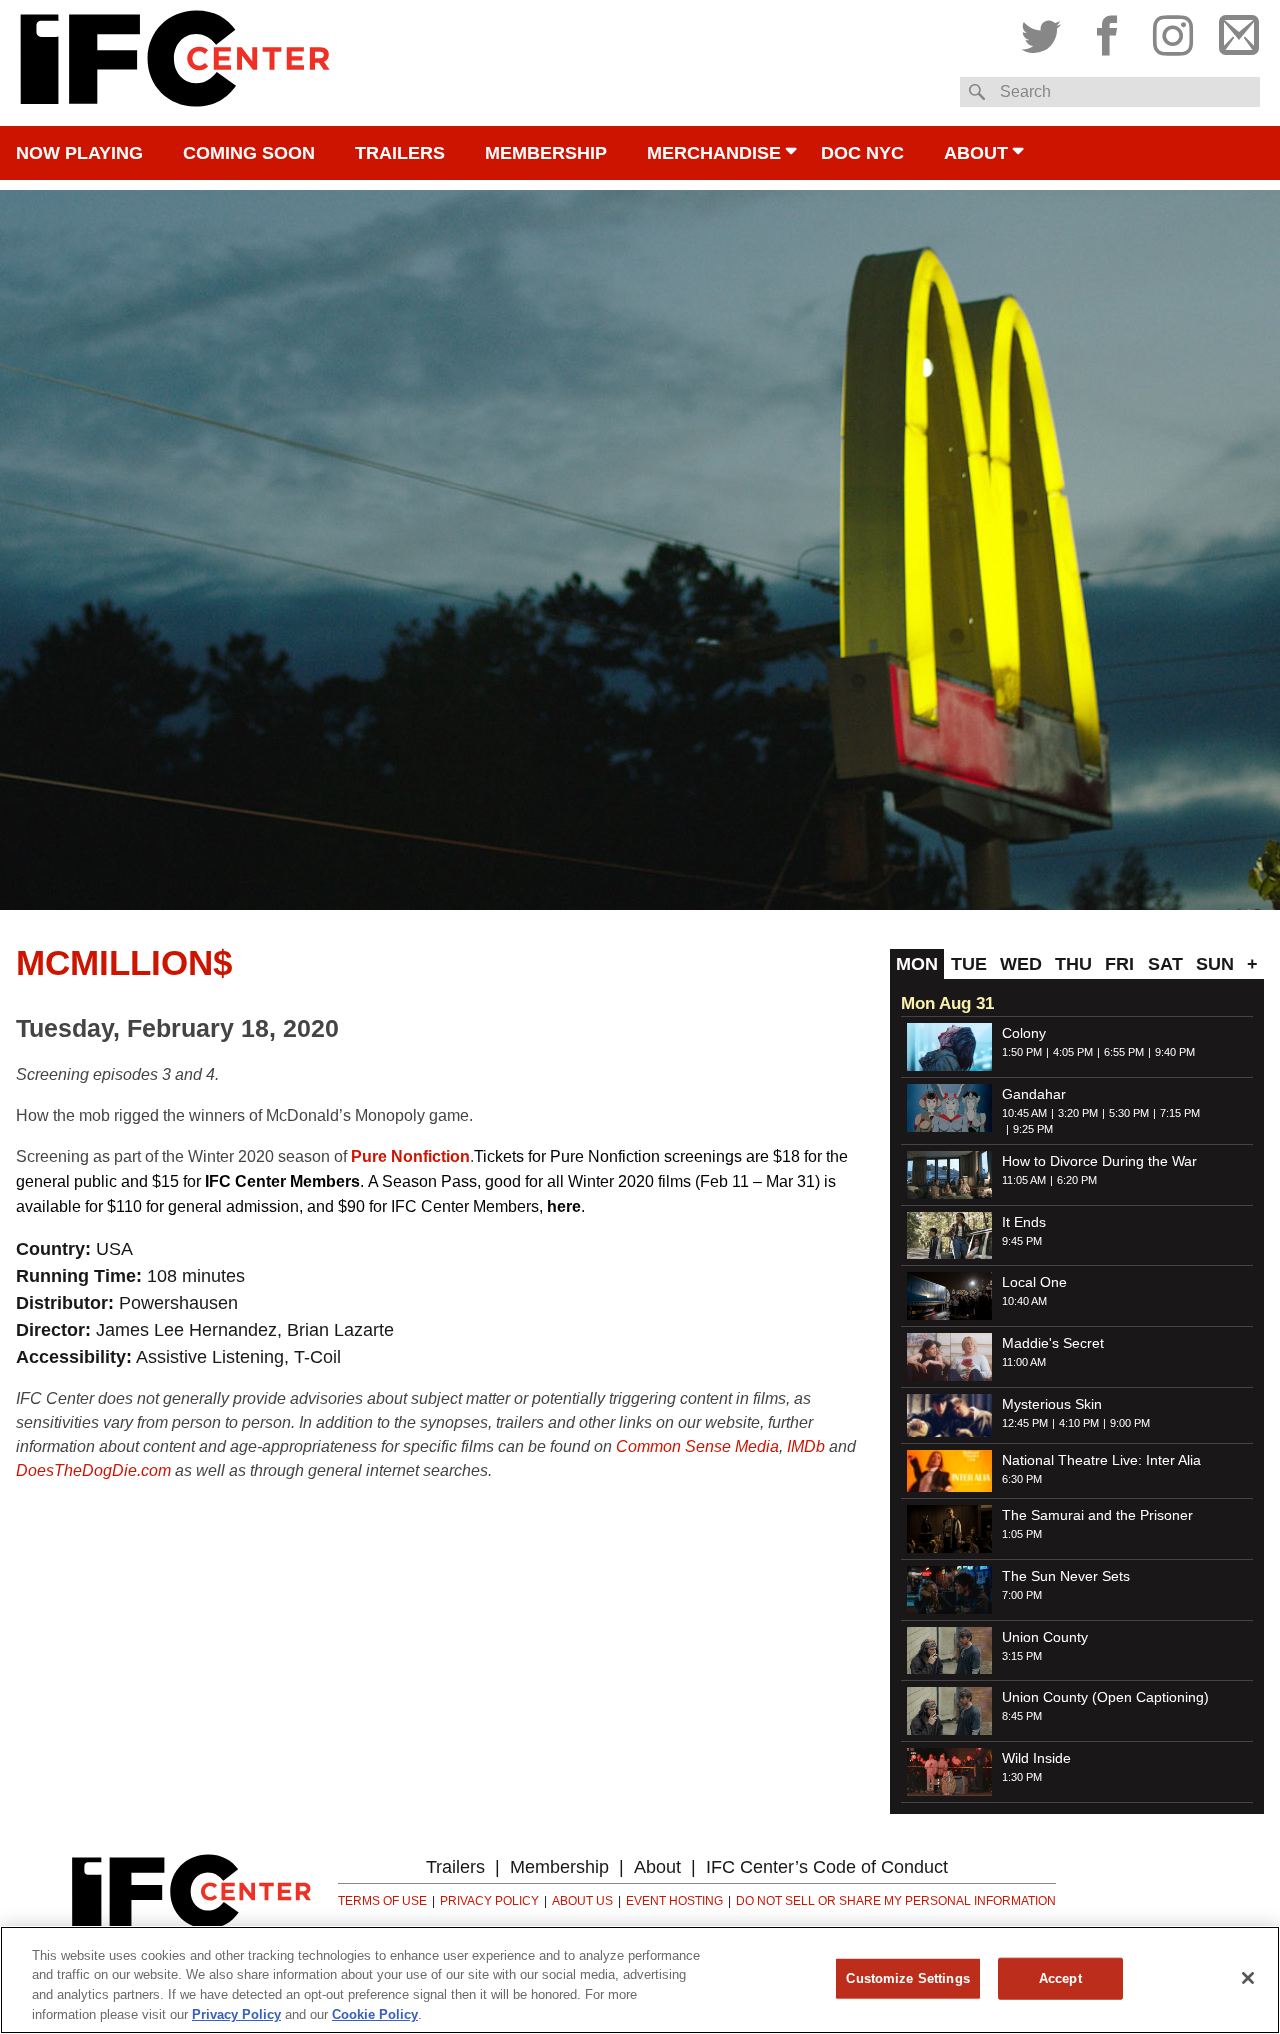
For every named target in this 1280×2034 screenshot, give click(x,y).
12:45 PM (1025, 1423)
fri (1119, 964)
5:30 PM (1129, 1113)
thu (1073, 964)
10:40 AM (1024, 1301)
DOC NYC (862, 153)
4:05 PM (1073, 1052)
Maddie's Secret (1053, 1343)
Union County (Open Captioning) (1105, 1697)
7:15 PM (1180, 1113)
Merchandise (714, 153)
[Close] (1248, 1978)
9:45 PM (1022, 1241)
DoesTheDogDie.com (93, 1470)
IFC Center (175, 63)
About (976, 153)
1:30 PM (1022, 1777)
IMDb (806, 1446)
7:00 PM (1022, 1595)
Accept (1060, 1978)
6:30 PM (1022, 1479)
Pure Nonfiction (410, 1156)
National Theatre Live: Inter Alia (1101, 1460)
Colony (1024, 1033)
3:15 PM (1022, 1656)
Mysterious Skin (1052, 1404)
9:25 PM (1033, 1129)
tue (969, 964)
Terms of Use (382, 1901)
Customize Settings (907, 1978)
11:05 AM (1024, 1180)
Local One (1034, 1282)
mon (917, 964)
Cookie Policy (375, 2013)
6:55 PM (1124, 1052)
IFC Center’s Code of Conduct (827, 1867)
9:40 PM (1175, 1052)
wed (1021, 964)
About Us (582, 1901)
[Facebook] (1107, 31)
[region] (640, 1980)
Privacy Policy (489, 1901)
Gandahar (1034, 1094)
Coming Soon (249, 153)
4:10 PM (1079, 1423)
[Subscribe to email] (1234, 31)
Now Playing (79, 153)
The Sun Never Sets (1066, 1576)
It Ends (1024, 1222)
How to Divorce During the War (1099, 1161)
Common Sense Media (697, 1446)
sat (1165, 964)
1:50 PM (1022, 1052)
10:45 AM (1024, 1113)
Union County (1045, 1637)
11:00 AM (1024, 1362)
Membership (546, 153)
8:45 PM (1022, 1716)
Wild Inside (1036, 1758)
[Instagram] (1173, 31)
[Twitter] (1046, 31)
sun (1215, 964)
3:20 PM (1078, 1113)
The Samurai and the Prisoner (1097, 1515)
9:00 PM (1130, 1423)
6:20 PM (1077, 1180)
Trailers (400, 153)
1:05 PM (1022, 1534)
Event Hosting (674, 1901)
